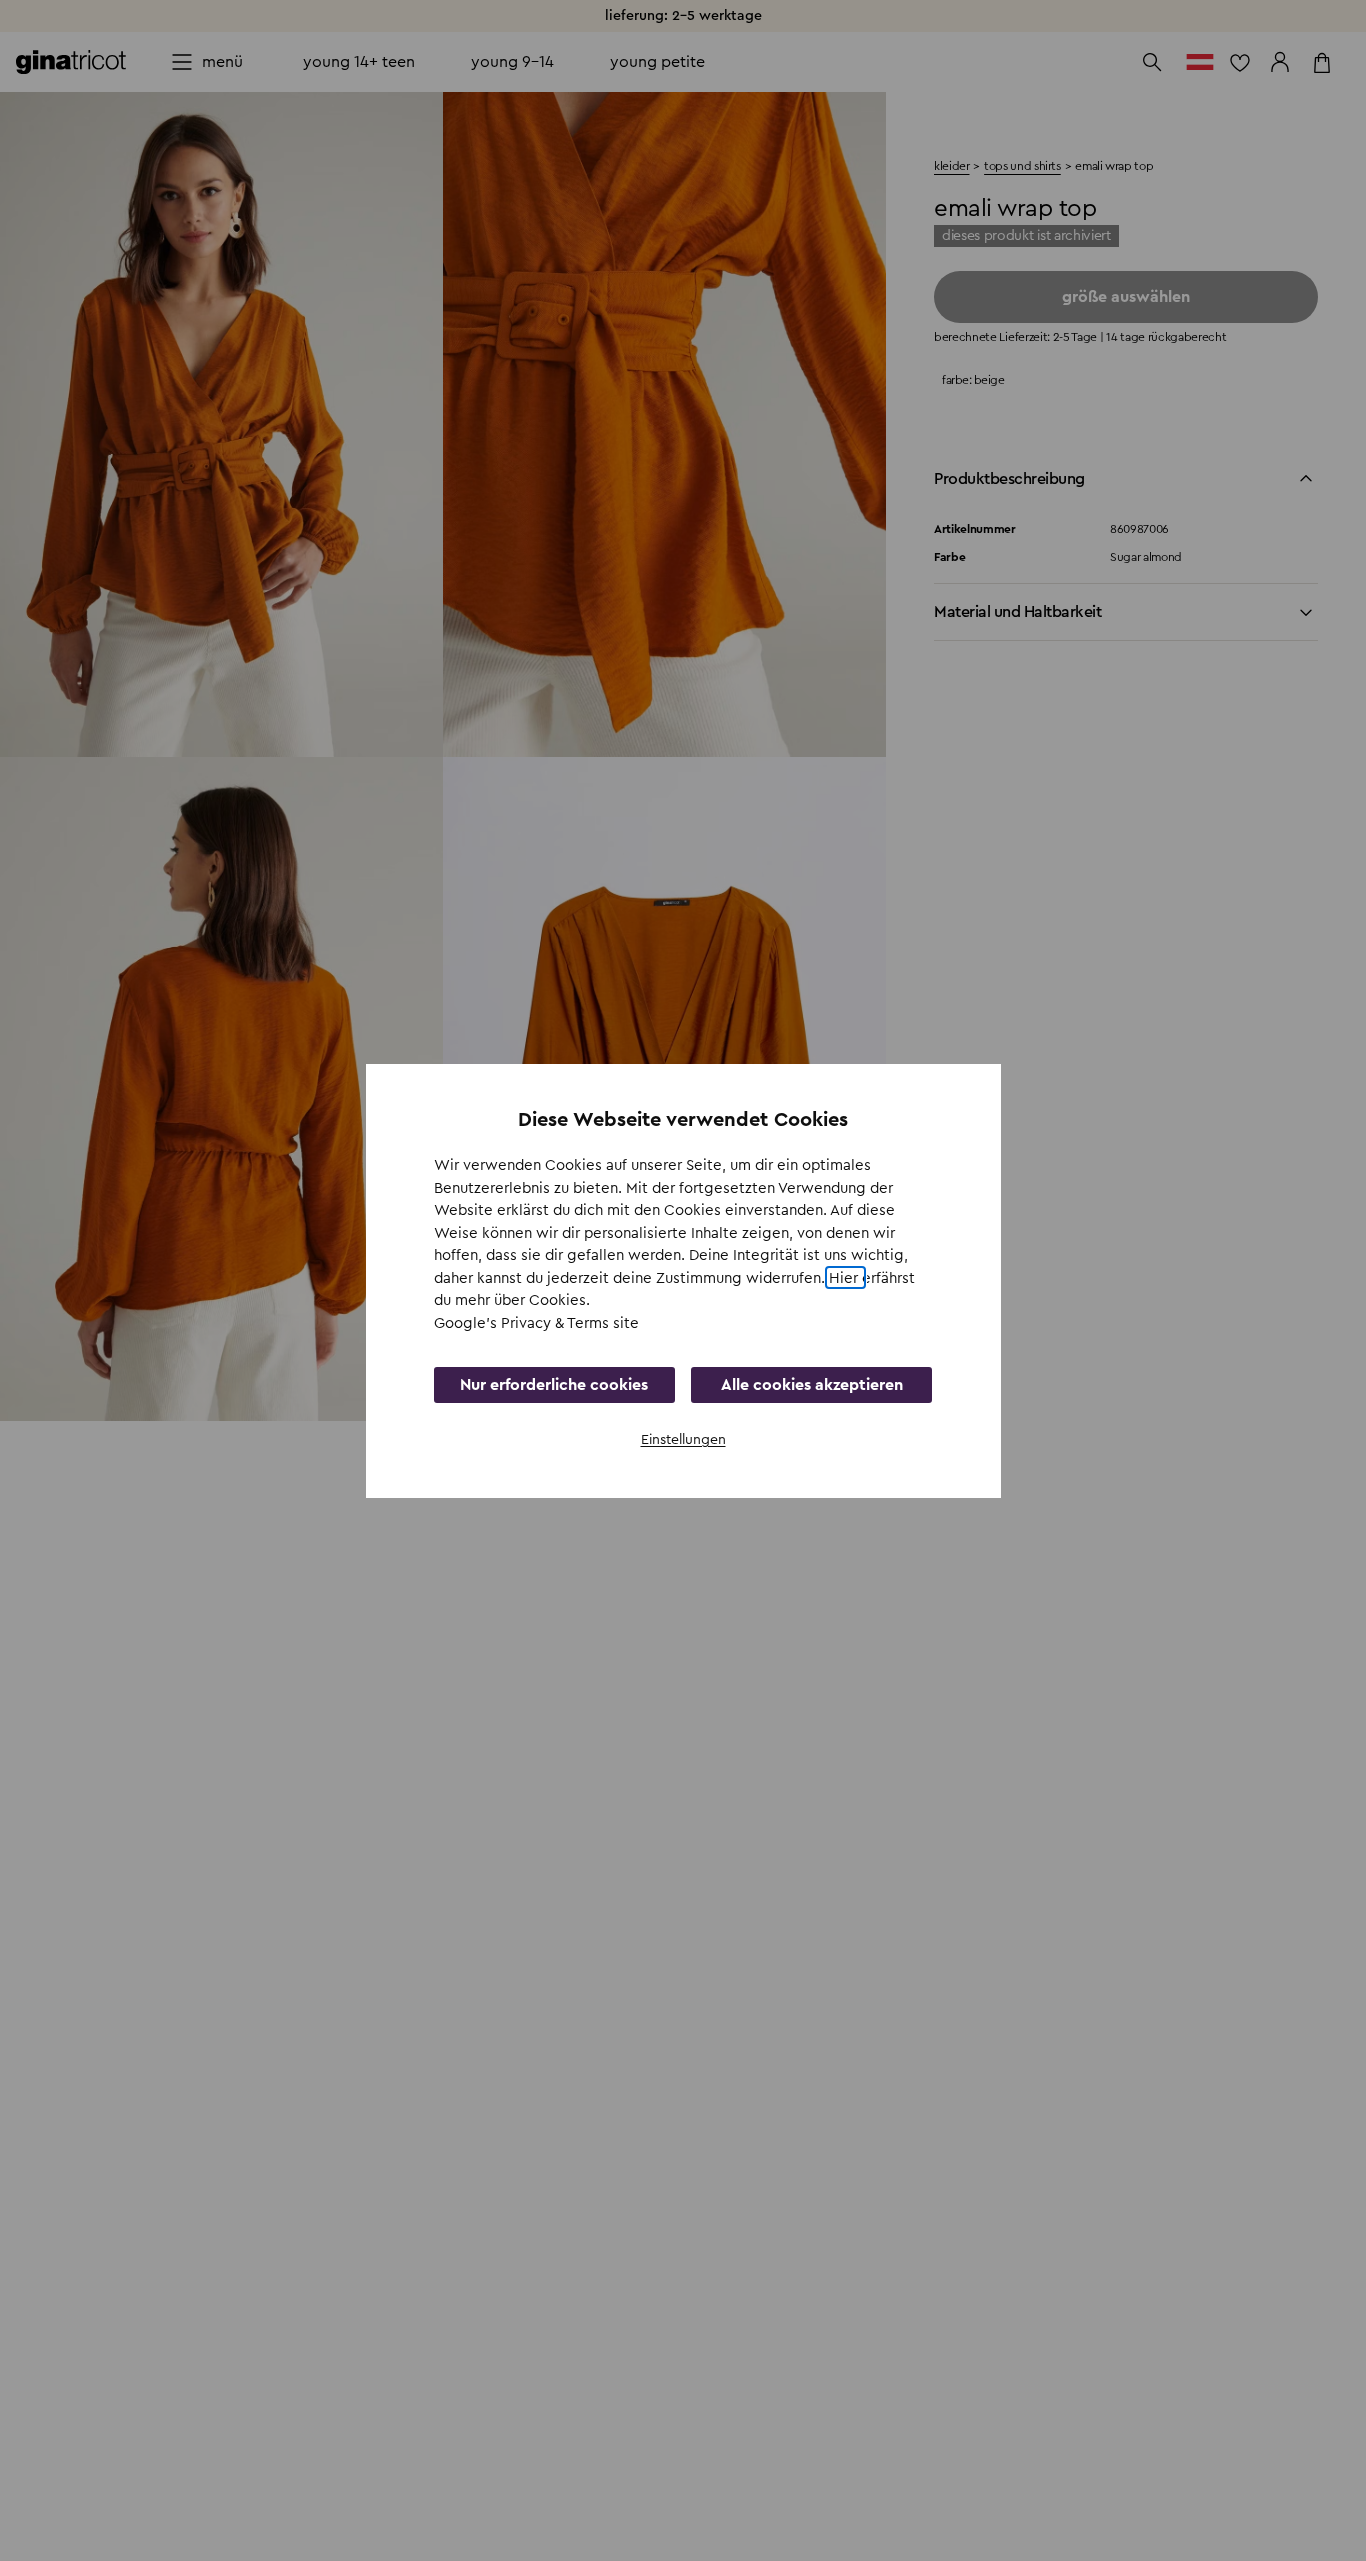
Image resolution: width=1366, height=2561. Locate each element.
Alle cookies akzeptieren (812, 1385)
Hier (845, 1277)
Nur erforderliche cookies (554, 1385)
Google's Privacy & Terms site (536, 1322)
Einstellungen (683, 1440)
